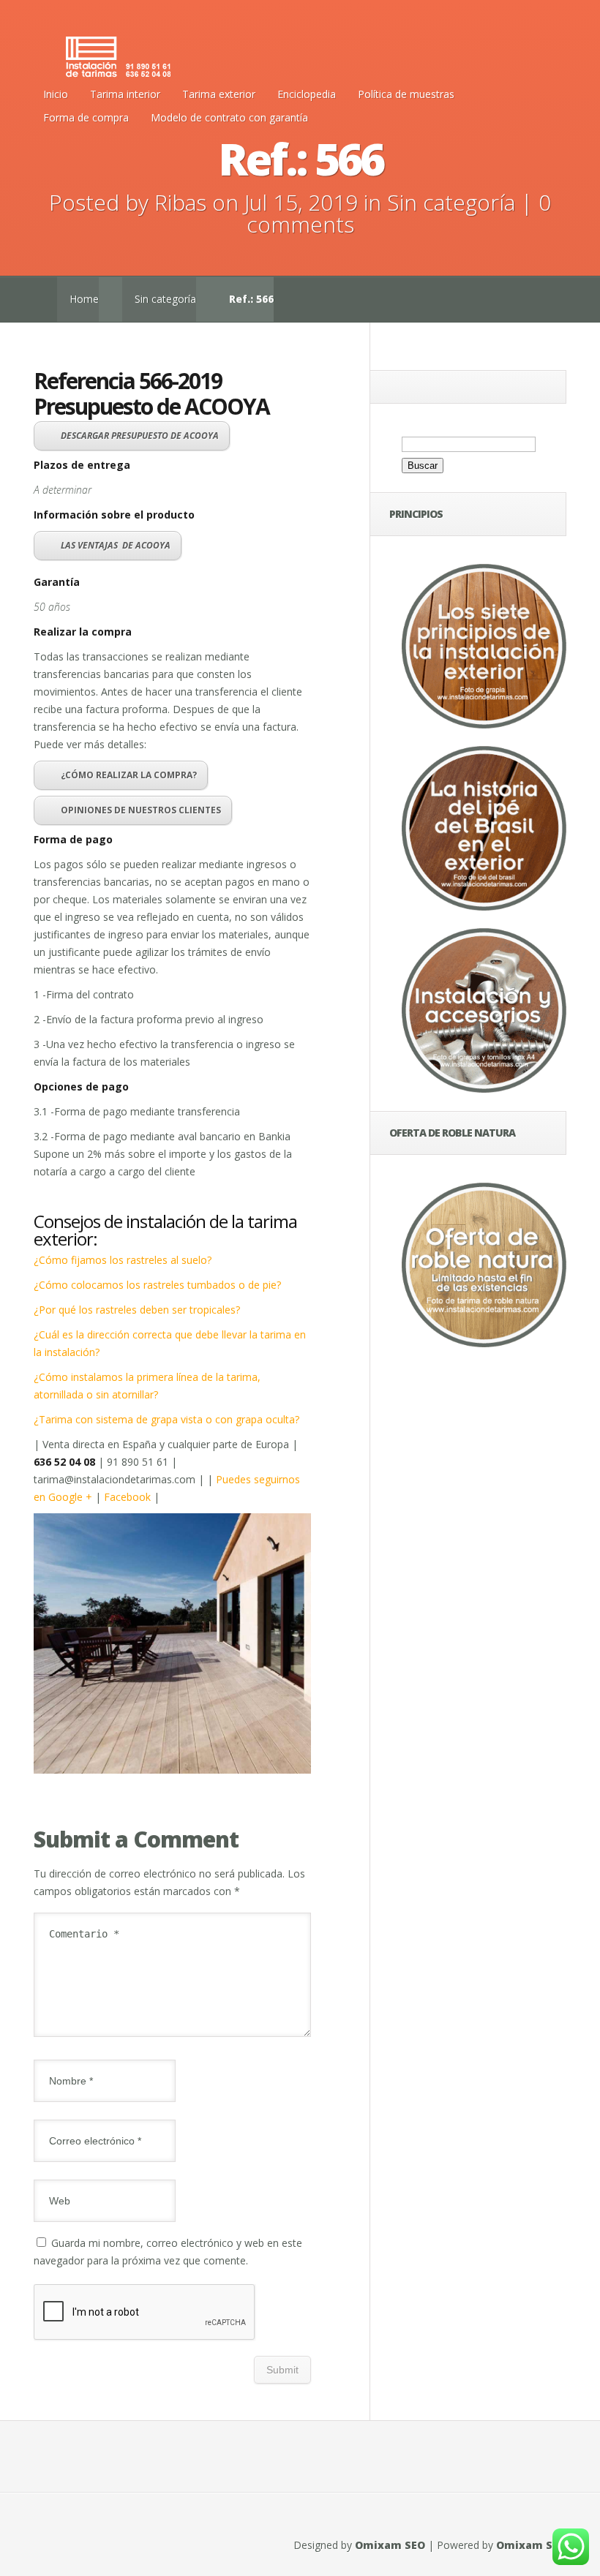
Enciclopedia (307, 94)
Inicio (56, 94)
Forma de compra (86, 117)
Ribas (180, 202)
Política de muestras (406, 94)
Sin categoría (451, 202)
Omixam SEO (390, 2545)
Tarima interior (125, 94)
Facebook (127, 1497)
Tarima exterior (219, 94)
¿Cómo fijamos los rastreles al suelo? (123, 1260)
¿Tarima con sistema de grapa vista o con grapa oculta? (166, 1419)
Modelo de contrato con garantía (229, 117)
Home (84, 299)
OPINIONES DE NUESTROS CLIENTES (141, 810)
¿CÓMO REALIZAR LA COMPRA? (129, 775)
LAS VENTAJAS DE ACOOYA (116, 545)
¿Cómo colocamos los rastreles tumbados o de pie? (157, 1285)
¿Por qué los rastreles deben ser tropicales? (137, 1310)
